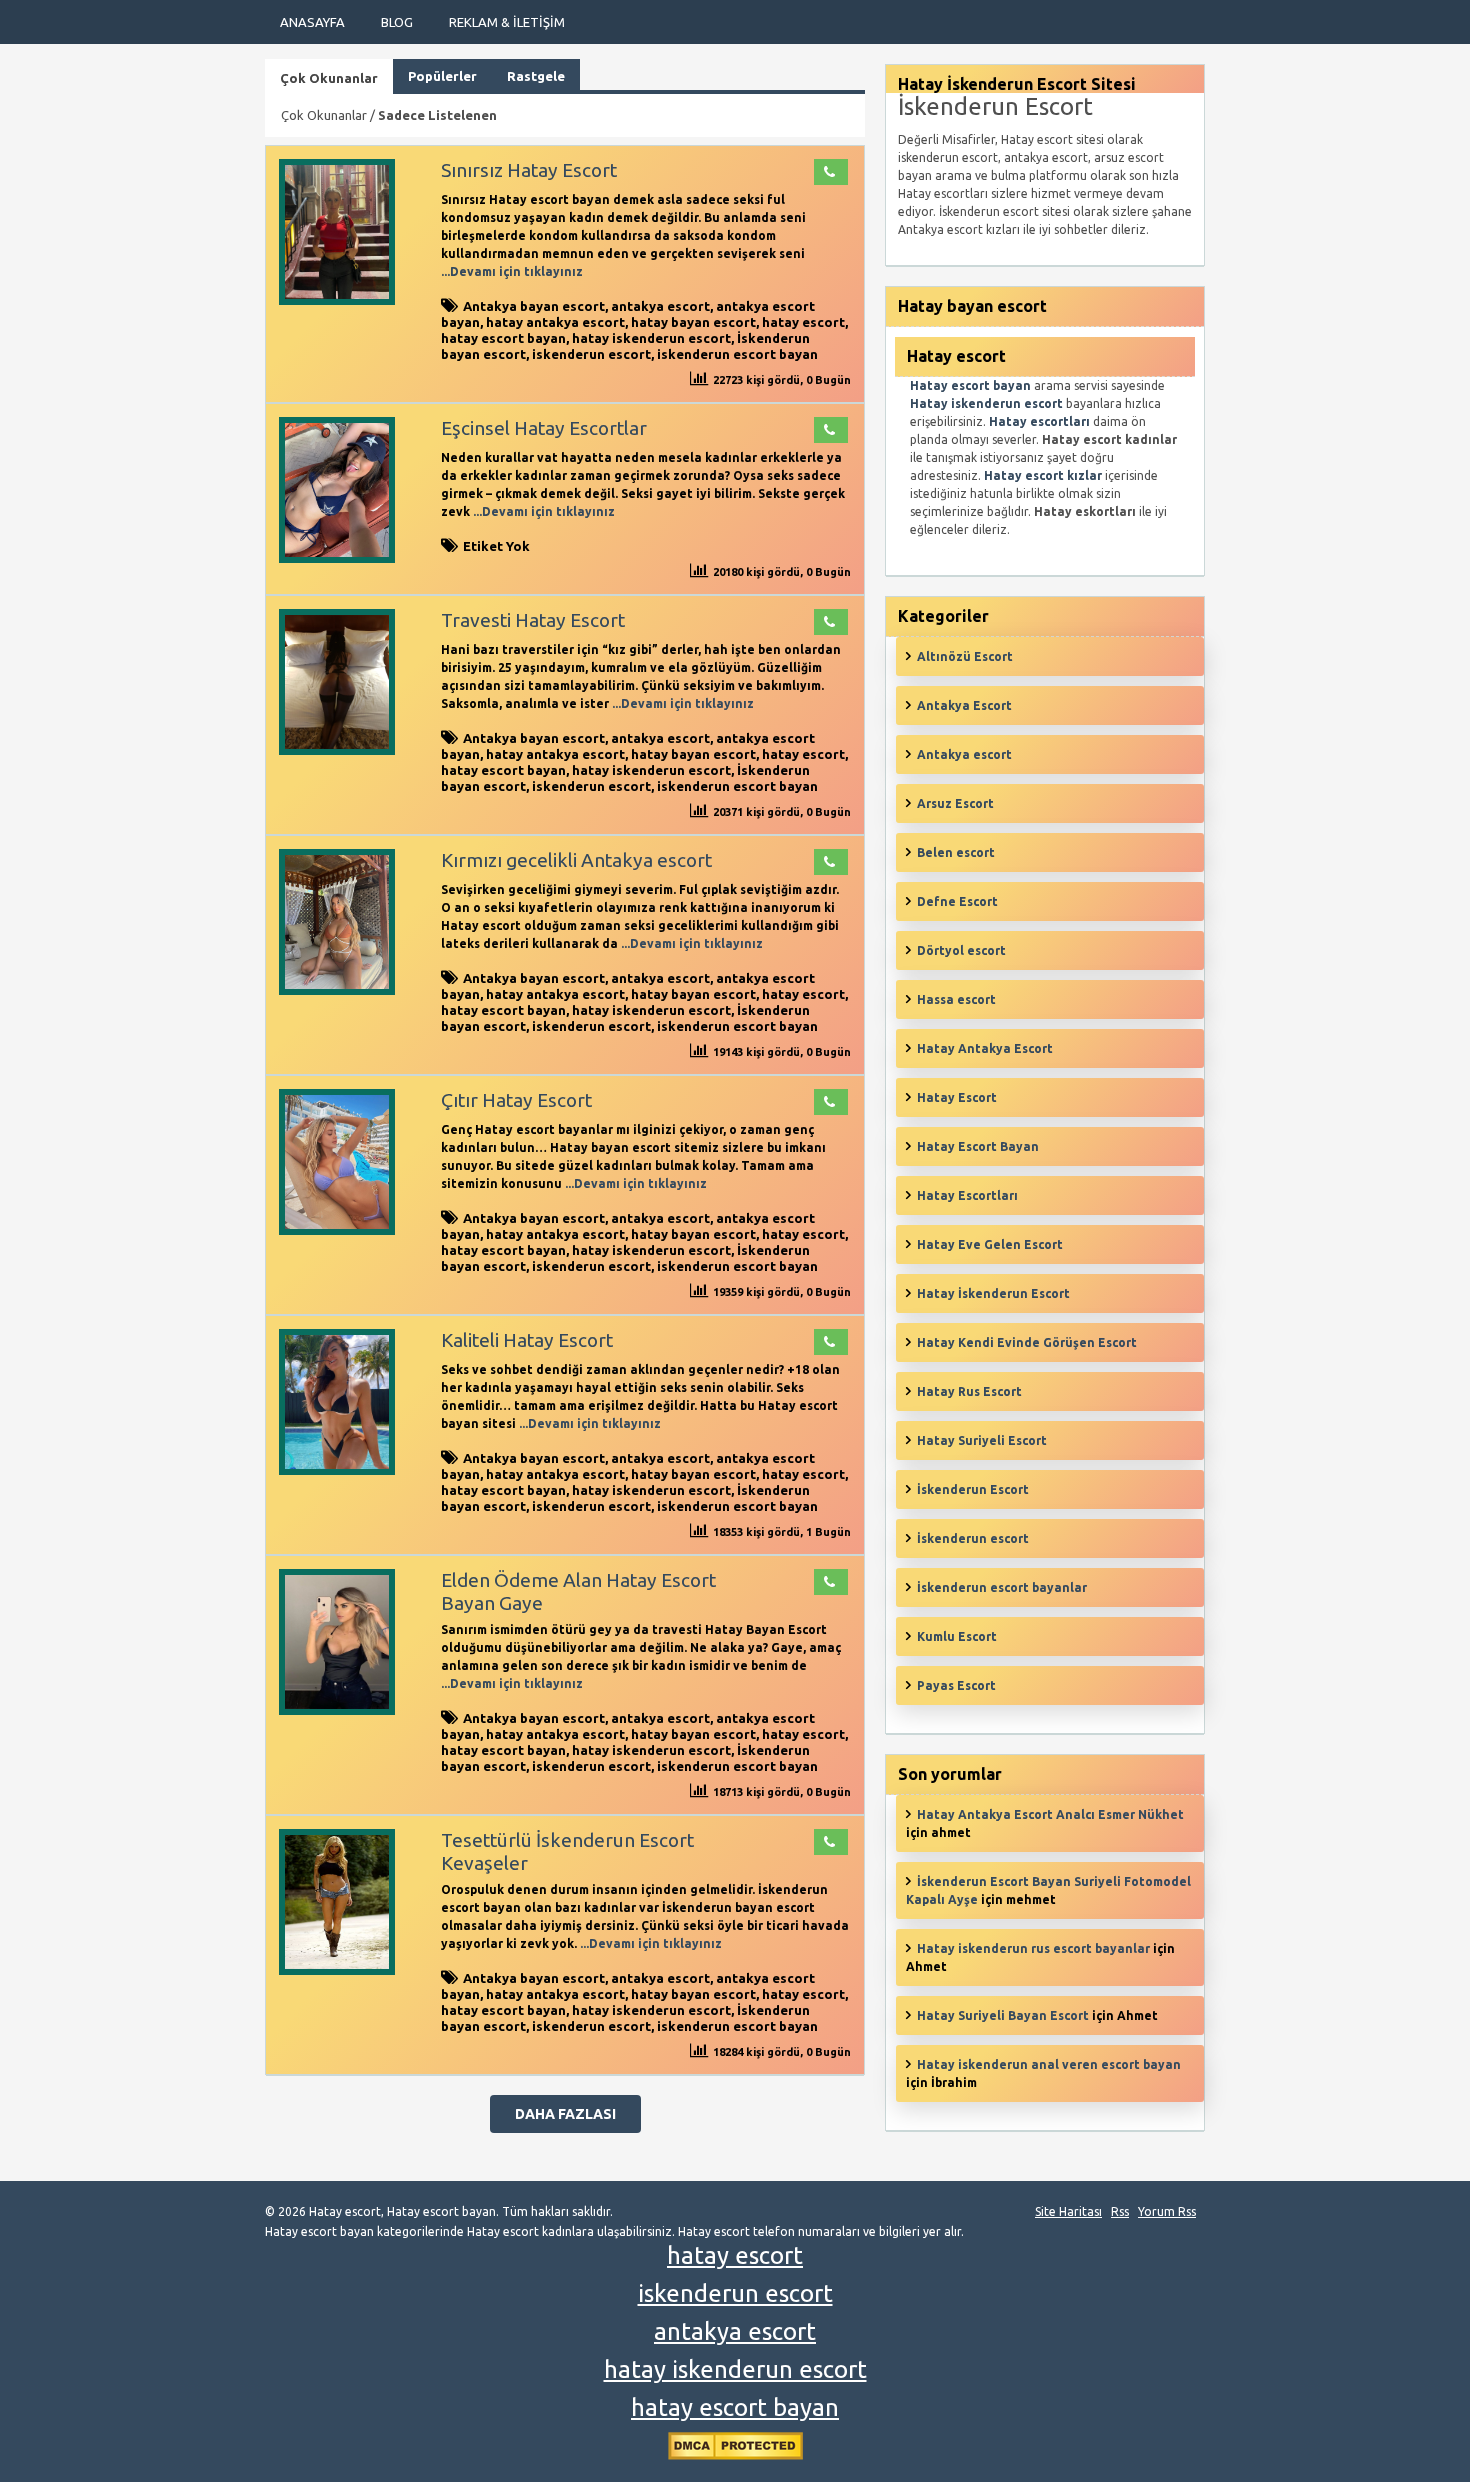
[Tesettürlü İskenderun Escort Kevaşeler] (337, 1970)
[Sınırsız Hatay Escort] (337, 300)
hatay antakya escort (555, 322)
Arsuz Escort (955, 803)
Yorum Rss (1167, 2211)
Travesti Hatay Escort (533, 620)
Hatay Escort (957, 1097)
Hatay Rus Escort (969, 1391)
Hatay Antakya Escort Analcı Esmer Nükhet (1050, 1814)
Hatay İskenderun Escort (993, 1293)
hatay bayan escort (693, 322)
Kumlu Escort (957, 1636)
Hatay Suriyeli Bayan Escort (1003, 2015)
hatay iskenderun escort (651, 338)
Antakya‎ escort (964, 754)
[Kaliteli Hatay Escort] (337, 1470)
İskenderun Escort (973, 1489)
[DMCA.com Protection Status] (735, 2455)
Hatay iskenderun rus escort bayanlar (1033, 1948)
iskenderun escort (591, 354)
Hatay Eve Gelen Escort (990, 1244)
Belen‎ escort (956, 852)
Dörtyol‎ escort (961, 950)
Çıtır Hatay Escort (516, 1100)
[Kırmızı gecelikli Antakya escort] (337, 990)
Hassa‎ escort (956, 999)
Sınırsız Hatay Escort (529, 170)
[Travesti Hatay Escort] (337, 750)
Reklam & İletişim (507, 22)
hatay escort (803, 322)
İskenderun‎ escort (973, 1538)
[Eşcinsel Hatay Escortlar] (337, 558)
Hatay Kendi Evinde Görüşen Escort (1027, 1342)
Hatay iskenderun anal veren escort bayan (1049, 2064)
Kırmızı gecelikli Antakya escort (576, 860)
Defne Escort (957, 901)
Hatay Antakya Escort (985, 1048)
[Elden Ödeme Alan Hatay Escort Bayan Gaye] (337, 1710)
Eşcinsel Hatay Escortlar (544, 428)
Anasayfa (312, 22)
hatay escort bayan (503, 338)
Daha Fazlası (565, 2114)
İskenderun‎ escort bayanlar (1002, 1587)
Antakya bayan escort (534, 306)
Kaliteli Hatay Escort (527, 1340)
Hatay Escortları (967, 1195)
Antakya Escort (964, 705)
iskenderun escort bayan (737, 354)
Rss (1120, 2211)
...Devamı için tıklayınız (512, 271)
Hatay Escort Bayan (978, 1146)
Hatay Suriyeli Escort (982, 1440)
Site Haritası (1068, 2211)
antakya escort (660, 306)
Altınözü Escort (965, 656)
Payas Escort (956, 1685)
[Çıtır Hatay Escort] (337, 1230)
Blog (397, 22)
